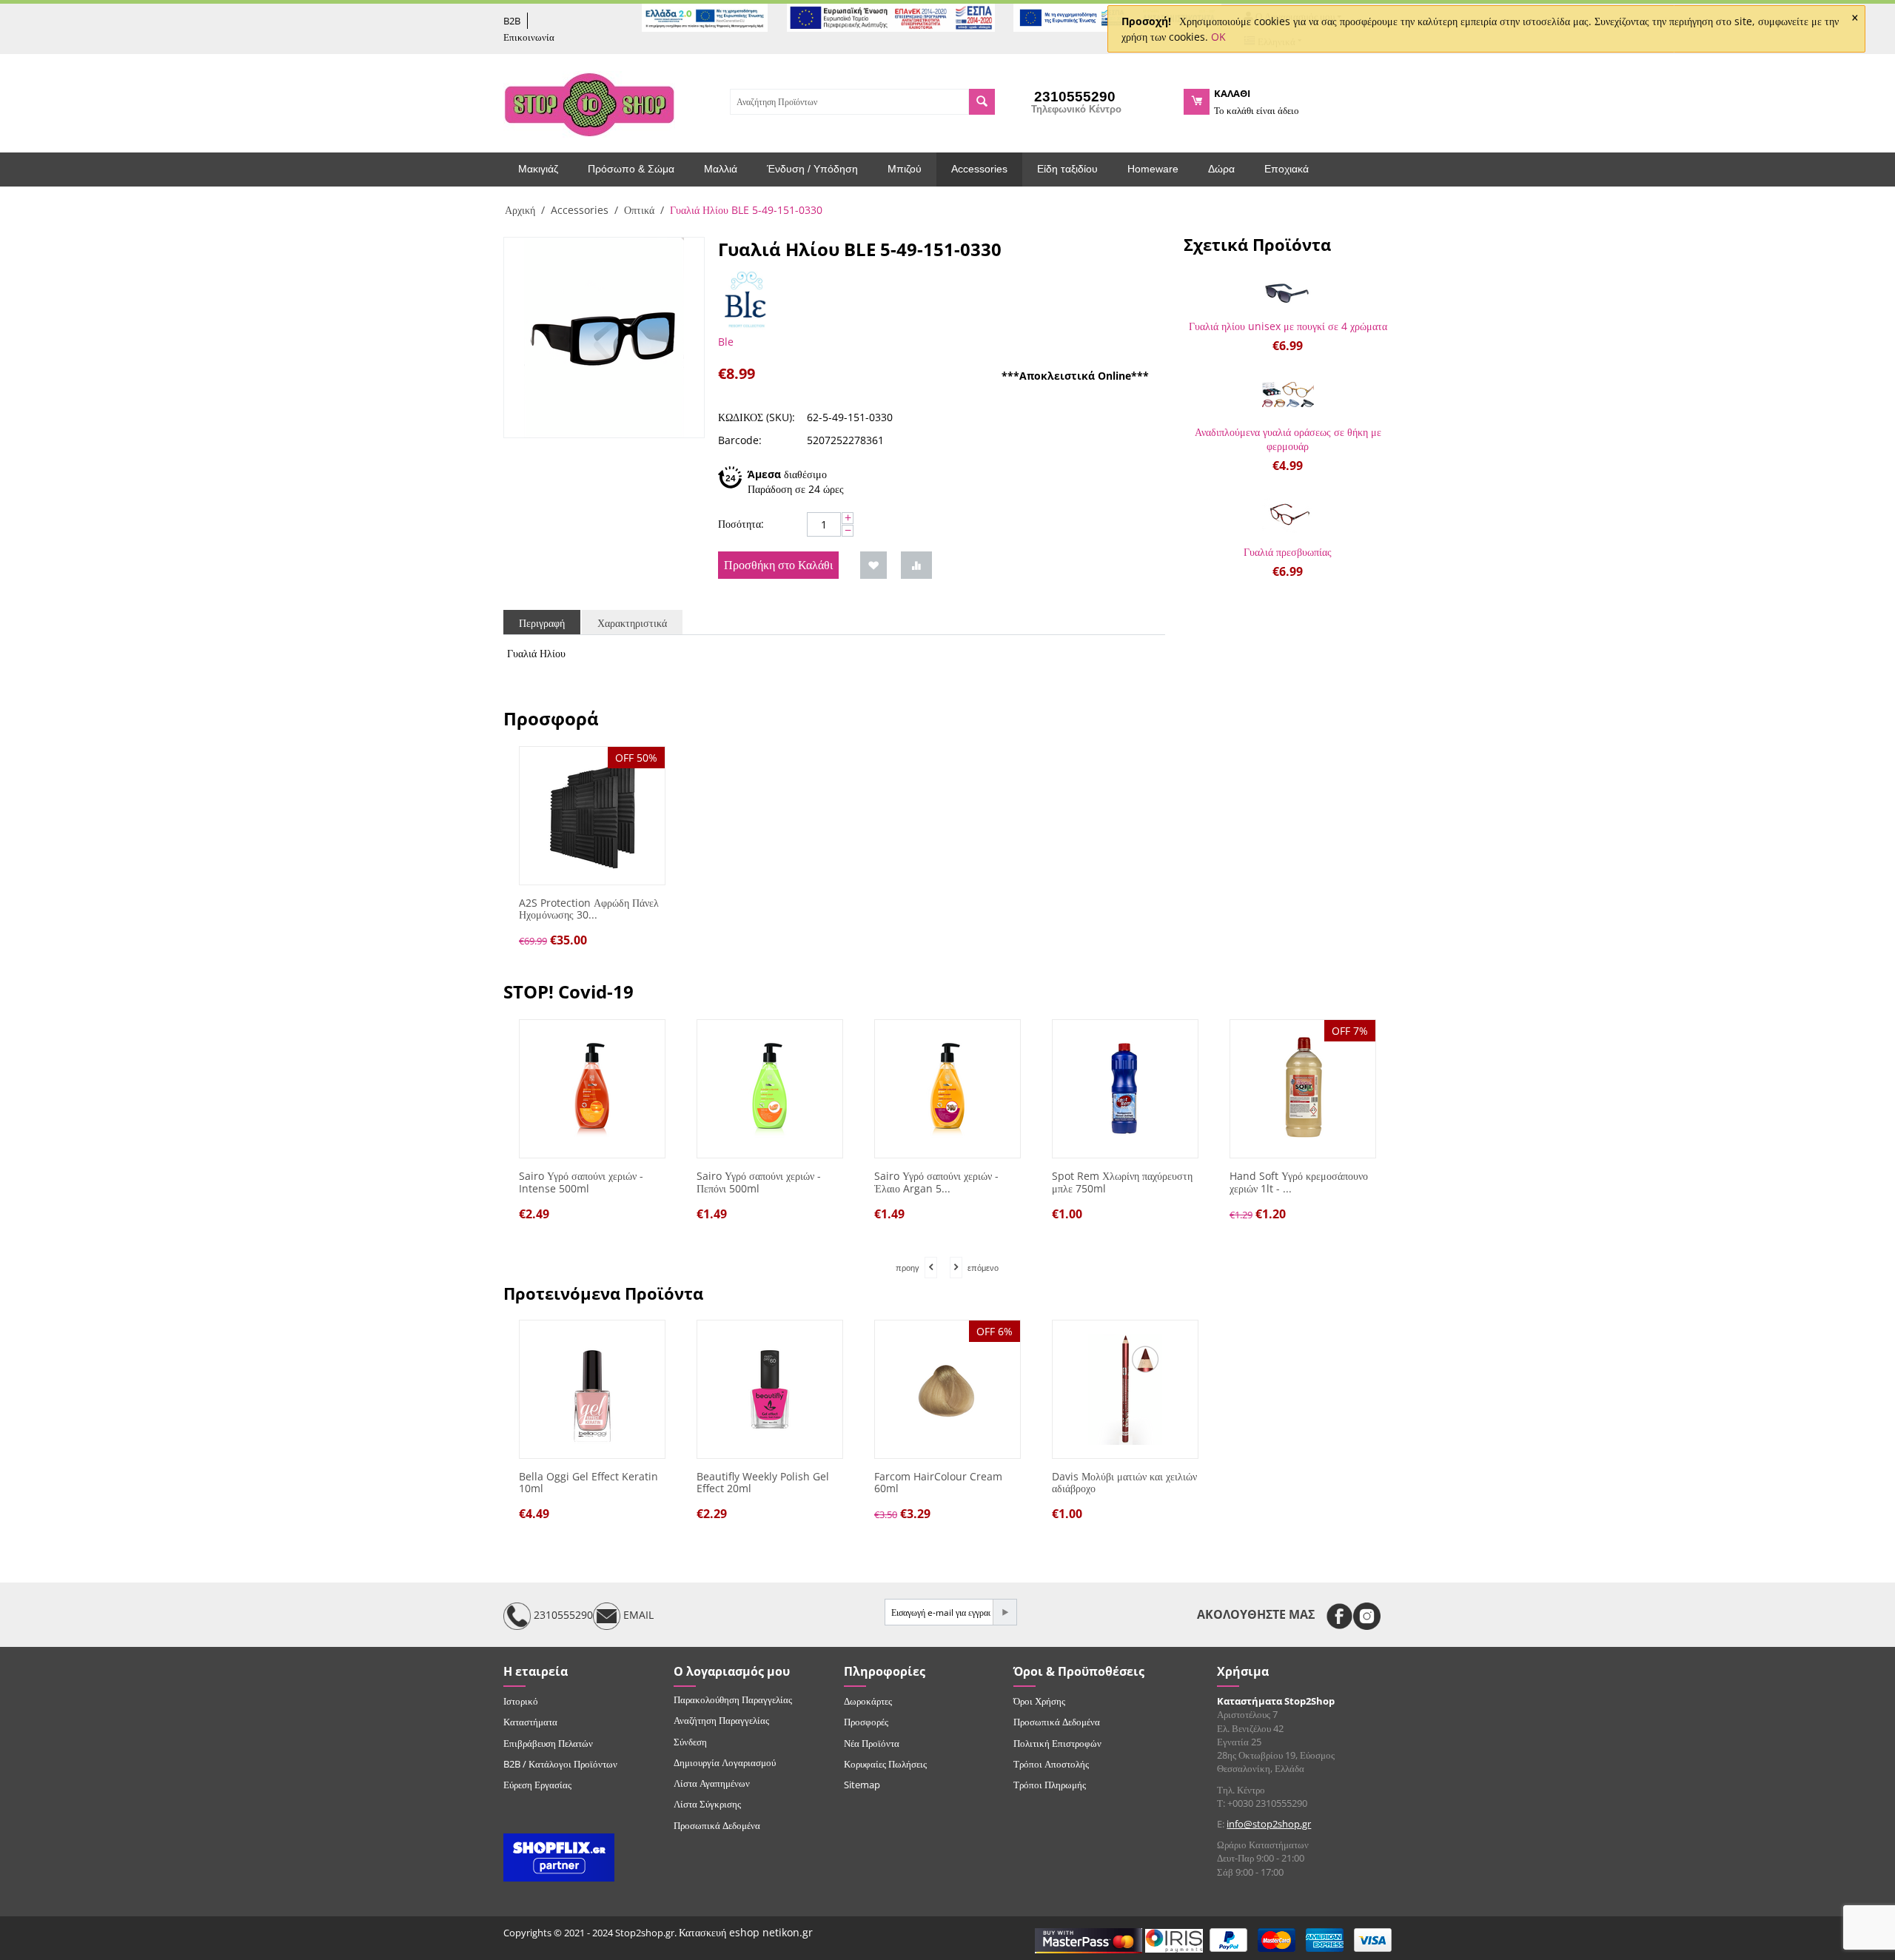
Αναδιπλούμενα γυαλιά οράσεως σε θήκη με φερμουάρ (1288, 439)
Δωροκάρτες (868, 1701)
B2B (512, 21)
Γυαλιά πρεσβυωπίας (1288, 552)
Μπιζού (905, 169)
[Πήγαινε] (1004, 1612)
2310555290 (562, 1615)
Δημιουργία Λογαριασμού (725, 1762)
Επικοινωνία (529, 37)
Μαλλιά (721, 169)
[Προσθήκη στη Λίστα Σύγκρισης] (916, 565)
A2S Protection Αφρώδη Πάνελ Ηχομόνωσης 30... (589, 910)
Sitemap (862, 1785)
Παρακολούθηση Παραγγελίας (733, 1699)
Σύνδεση (690, 1742)
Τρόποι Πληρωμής (1050, 1785)
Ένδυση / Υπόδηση (812, 169)
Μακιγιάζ (538, 169)
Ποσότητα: (741, 524)
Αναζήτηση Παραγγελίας (721, 1720)
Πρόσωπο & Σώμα (631, 169)
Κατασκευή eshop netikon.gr (746, 1932)
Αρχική (520, 210)
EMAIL (637, 1615)
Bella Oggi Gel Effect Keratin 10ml (588, 1483)
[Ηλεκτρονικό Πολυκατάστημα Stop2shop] (589, 103)
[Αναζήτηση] (982, 102)
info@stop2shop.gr (1269, 1824)
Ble (726, 342)
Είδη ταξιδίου (1067, 169)
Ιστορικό (521, 1701)
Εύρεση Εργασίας (537, 1785)
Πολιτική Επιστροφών (1057, 1743)
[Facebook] (1339, 1616)
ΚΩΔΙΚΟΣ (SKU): (757, 417)
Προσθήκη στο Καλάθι (778, 565)
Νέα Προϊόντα (872, 1743)
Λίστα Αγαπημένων (712, 1783)
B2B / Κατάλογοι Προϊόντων (560, 1764)
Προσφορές (866, 1722)
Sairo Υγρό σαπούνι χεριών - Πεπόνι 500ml (639, 1183)
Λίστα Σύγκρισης (707, 1804)
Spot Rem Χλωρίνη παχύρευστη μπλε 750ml (1002, 1183)
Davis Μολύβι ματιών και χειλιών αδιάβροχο (1124, 1483)
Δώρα (1221, 169)
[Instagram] (1367, 1616)
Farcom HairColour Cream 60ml (938, 1483)
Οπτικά (639, 210)
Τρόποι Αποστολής (1051, 1764)
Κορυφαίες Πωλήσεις (885, 1764)
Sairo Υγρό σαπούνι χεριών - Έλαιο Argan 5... (816, 1183)
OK (1218, 37)
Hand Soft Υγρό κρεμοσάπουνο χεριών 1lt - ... (1179, 1183)
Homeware (1153, 169)
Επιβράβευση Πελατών (548, 1743)
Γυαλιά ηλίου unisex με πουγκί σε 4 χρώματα (1288, 326)
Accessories (979, 169)
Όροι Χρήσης (1039, 1701)
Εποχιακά (1287, 169)
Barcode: (740, 440)
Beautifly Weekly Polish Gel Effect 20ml (763, 1483)
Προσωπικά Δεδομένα (717, 1825)
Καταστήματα (530, 1722)
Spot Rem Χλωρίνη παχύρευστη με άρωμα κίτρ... (1358, 1183)
